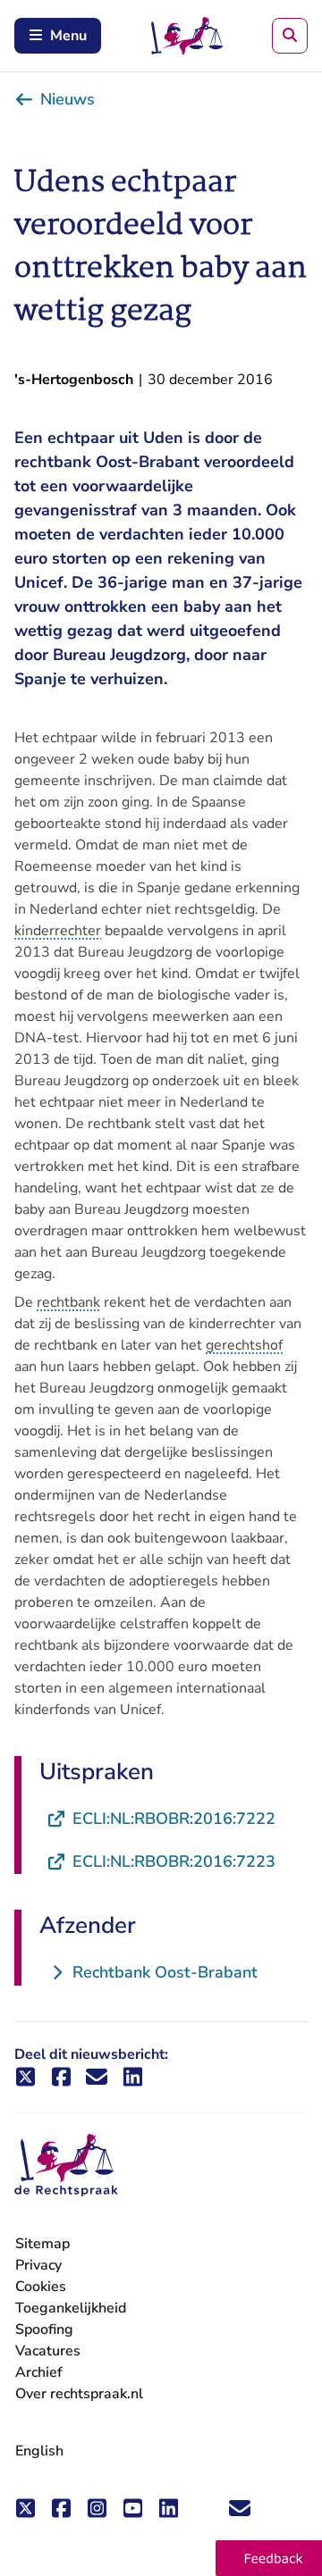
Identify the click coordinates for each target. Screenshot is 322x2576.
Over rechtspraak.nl (79, 2394)
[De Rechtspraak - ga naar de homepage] (66, 2166)
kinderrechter (58, 931)
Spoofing (44, 2329)
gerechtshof (244, 1345)
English (39, 2451)
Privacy (38, 2265)
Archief (39, 2372)
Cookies (41, 2287)
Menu (68, 36)
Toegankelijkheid (71, 2308)
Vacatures (48, 2351)
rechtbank (68, 1302)
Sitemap (42, 2244)
